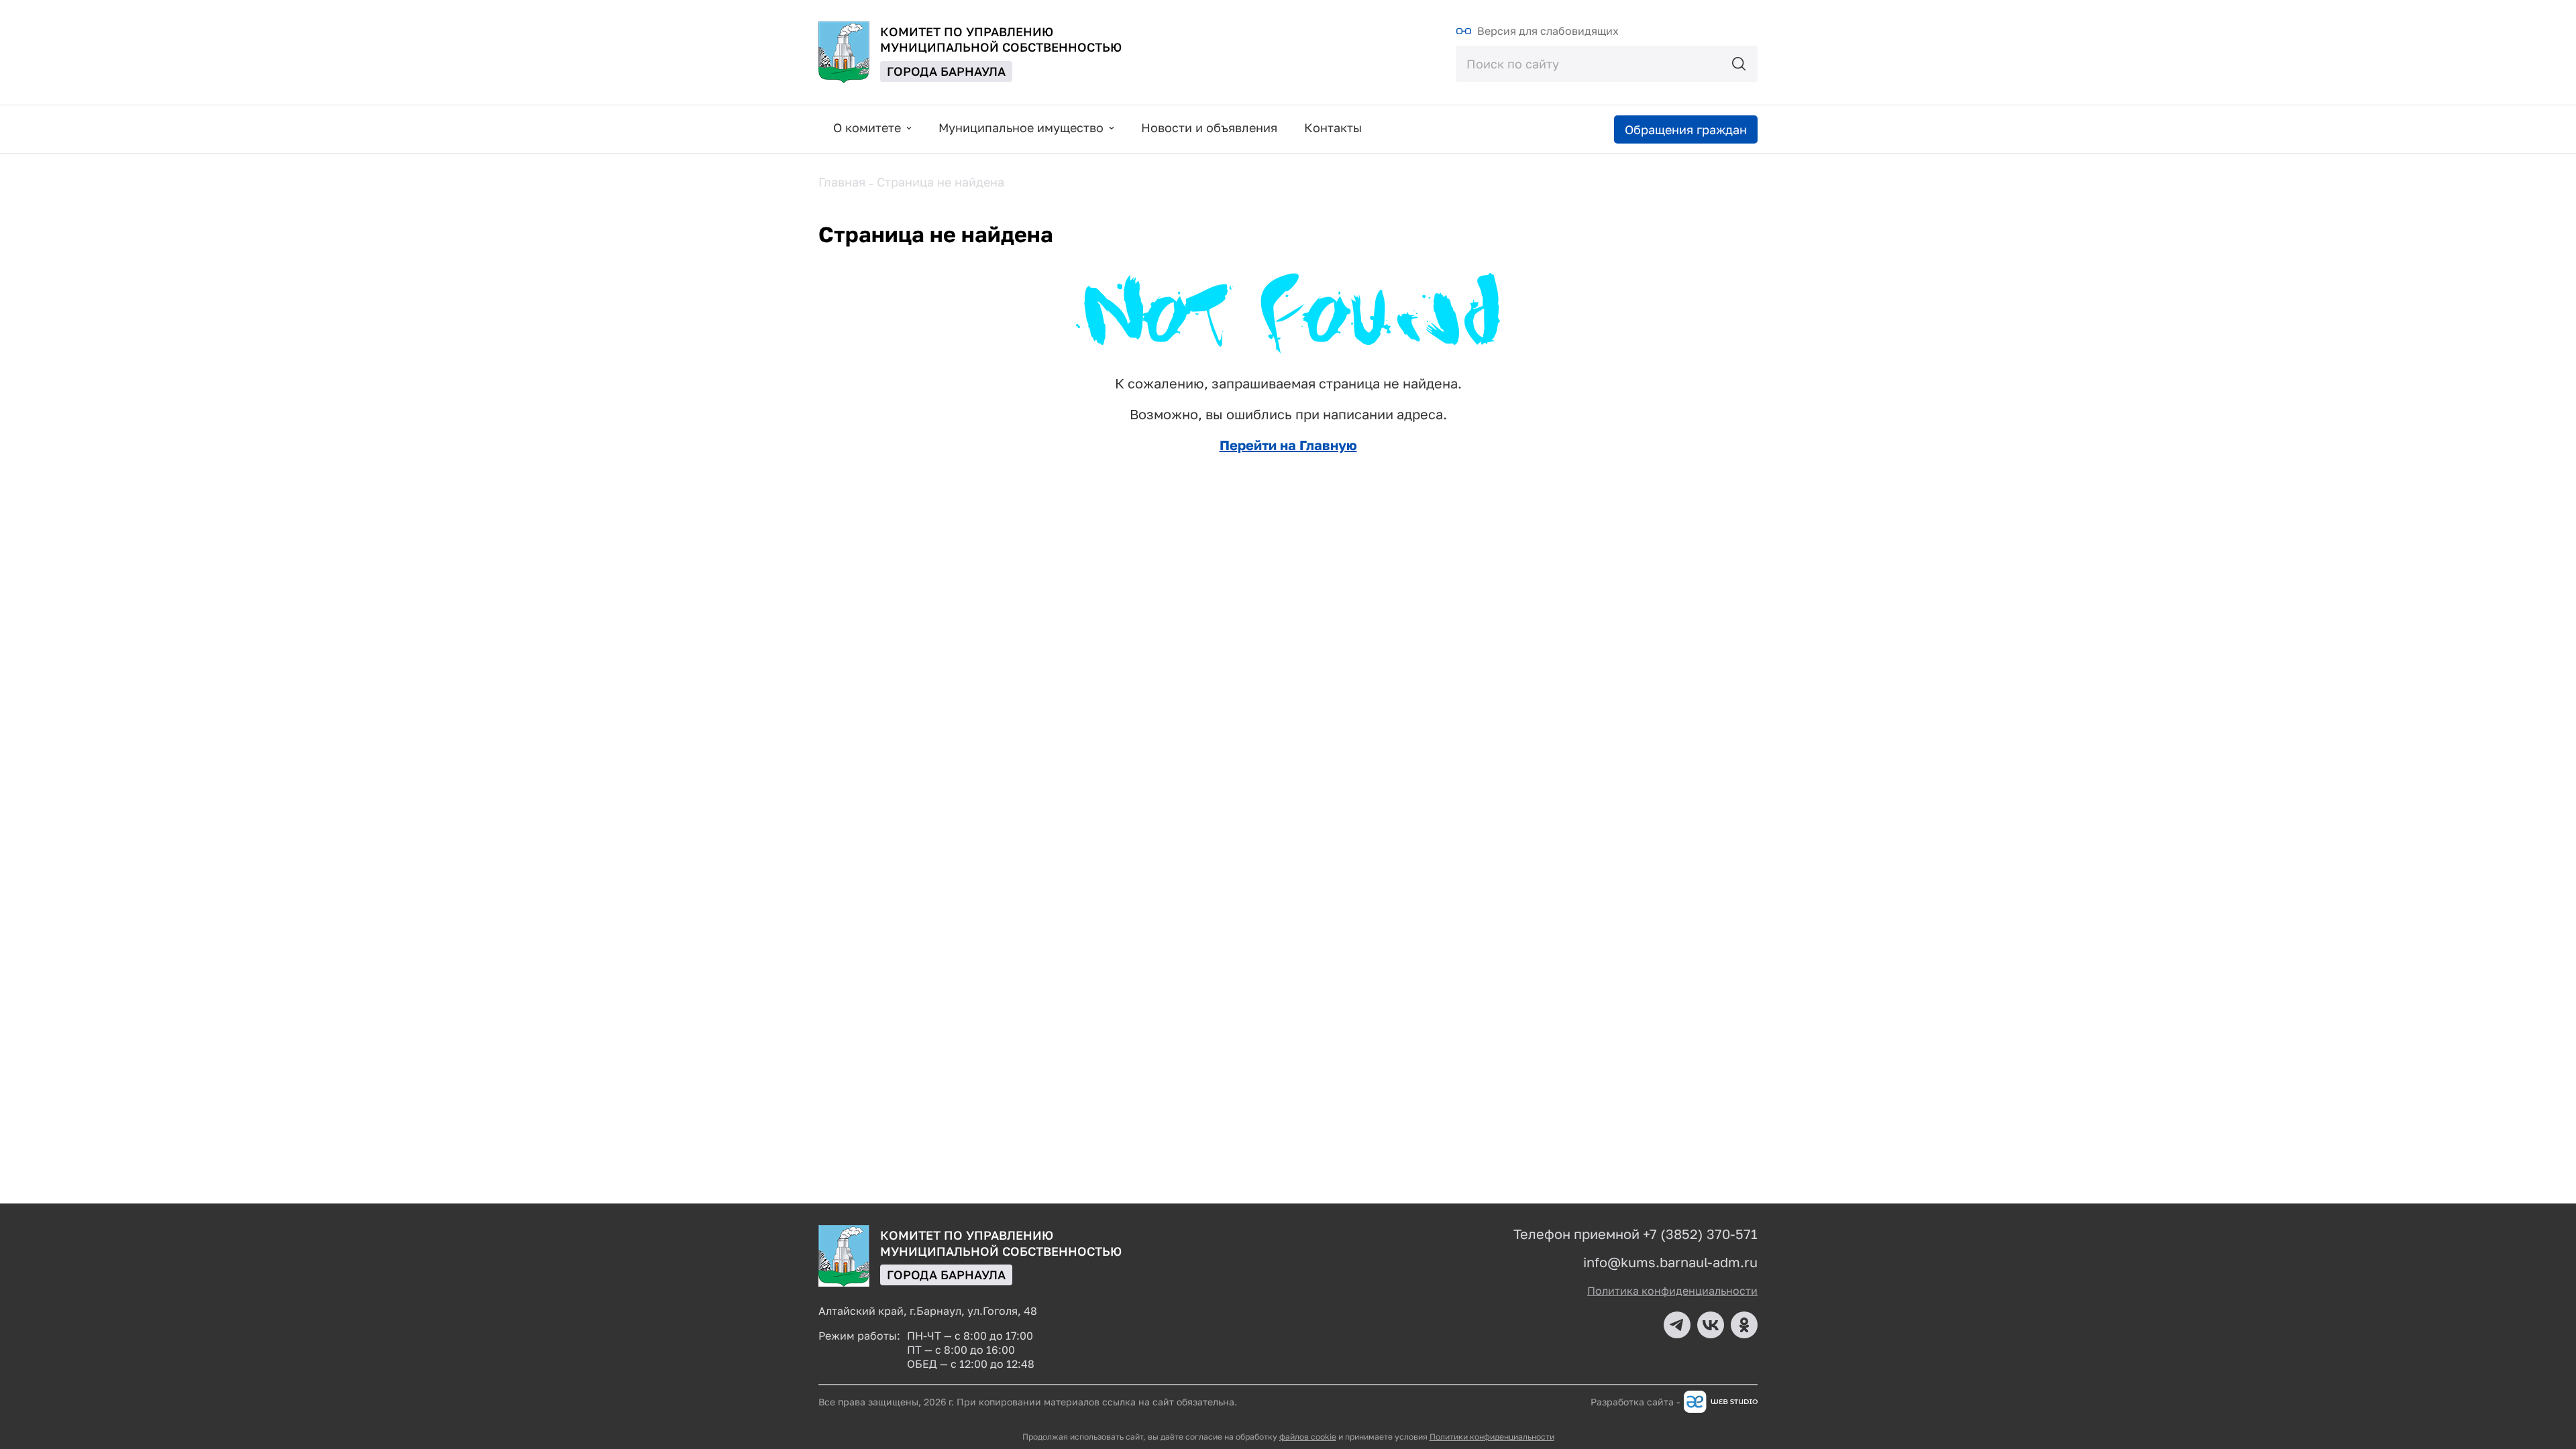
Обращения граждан (1686, 129)
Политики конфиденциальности (1492, 1437)
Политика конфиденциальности (1672, 1291)
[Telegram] (1677, 1325)
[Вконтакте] (1711, 1325)
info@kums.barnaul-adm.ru (1670, 1262)
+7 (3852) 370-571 (1700, 1234)
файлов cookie (1308, 1437)
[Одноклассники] (1744, 1325)
